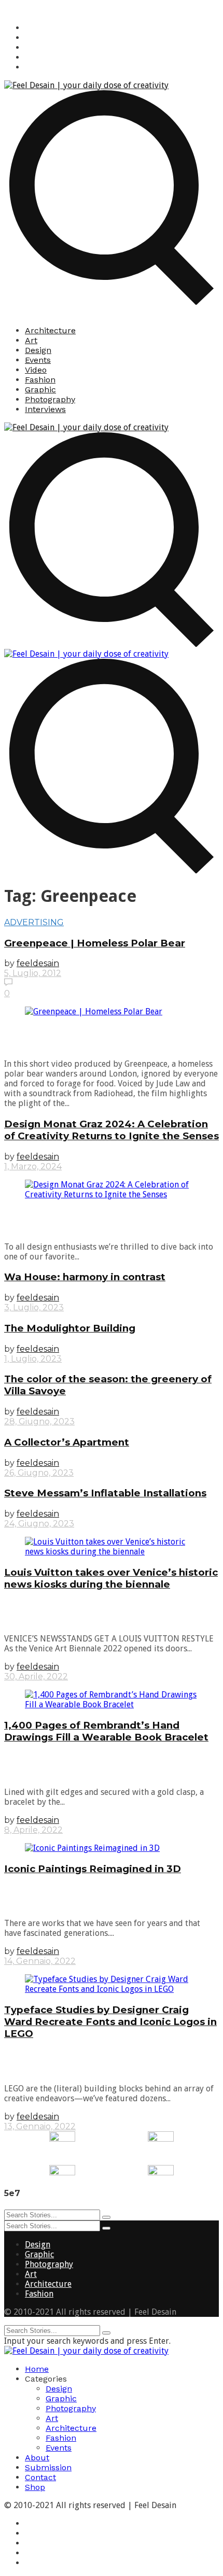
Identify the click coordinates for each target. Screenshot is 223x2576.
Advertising (34, 922)
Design (38, 350)
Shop (35, 2487)
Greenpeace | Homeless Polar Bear (95, 943)
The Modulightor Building (70, 1328)
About (37, 2458)
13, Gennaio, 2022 (40, 2126)
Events (38, 360)
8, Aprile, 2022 (33, 1830)
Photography (50, 399)
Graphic (40, 390)
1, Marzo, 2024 (33, 1166)
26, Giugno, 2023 (39, 1473)
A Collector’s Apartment (67, 1442)
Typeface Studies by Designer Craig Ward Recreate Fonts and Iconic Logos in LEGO (110, 2022)
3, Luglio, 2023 (34, 1307)
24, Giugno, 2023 (39, 1524)
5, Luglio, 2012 (33, 973)
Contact (40, 2477)
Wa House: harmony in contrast (85, 1277)
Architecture (50, 330)
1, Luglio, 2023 (33, 1359)
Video (36, 370)
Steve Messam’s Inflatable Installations (105, 1493)
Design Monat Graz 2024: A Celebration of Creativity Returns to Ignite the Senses (112, 1130)
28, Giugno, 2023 (39, 1421)
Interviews (45, 409)
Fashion (40, 380)
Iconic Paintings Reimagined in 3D (93, 1869)
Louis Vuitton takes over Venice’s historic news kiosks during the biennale (111, 1578)
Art (31, 340)
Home (37, 2369)
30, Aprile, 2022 (36, 1676)
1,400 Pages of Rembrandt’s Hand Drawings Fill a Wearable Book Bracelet (106, 1731)
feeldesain (38, 963)
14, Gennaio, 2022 (40, 1961)
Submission (48, 2467)
